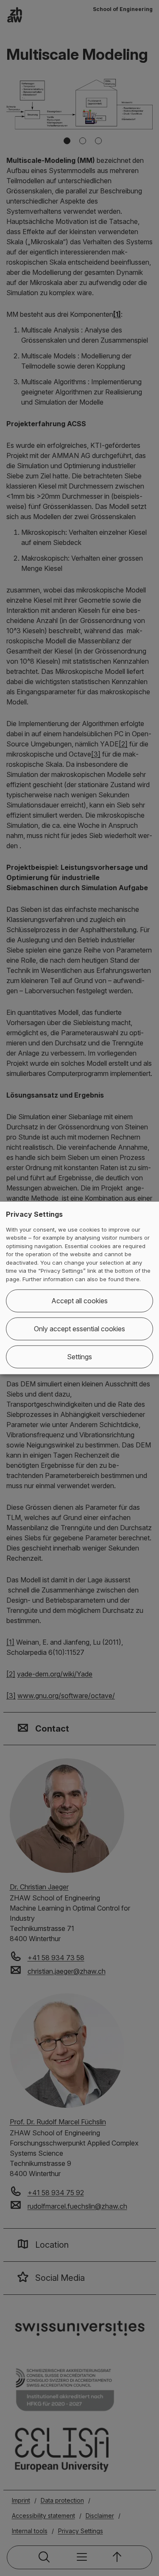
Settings (79, 1357)
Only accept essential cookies (79, 1329)
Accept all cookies (79, 1301)
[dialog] (79, 1288)
